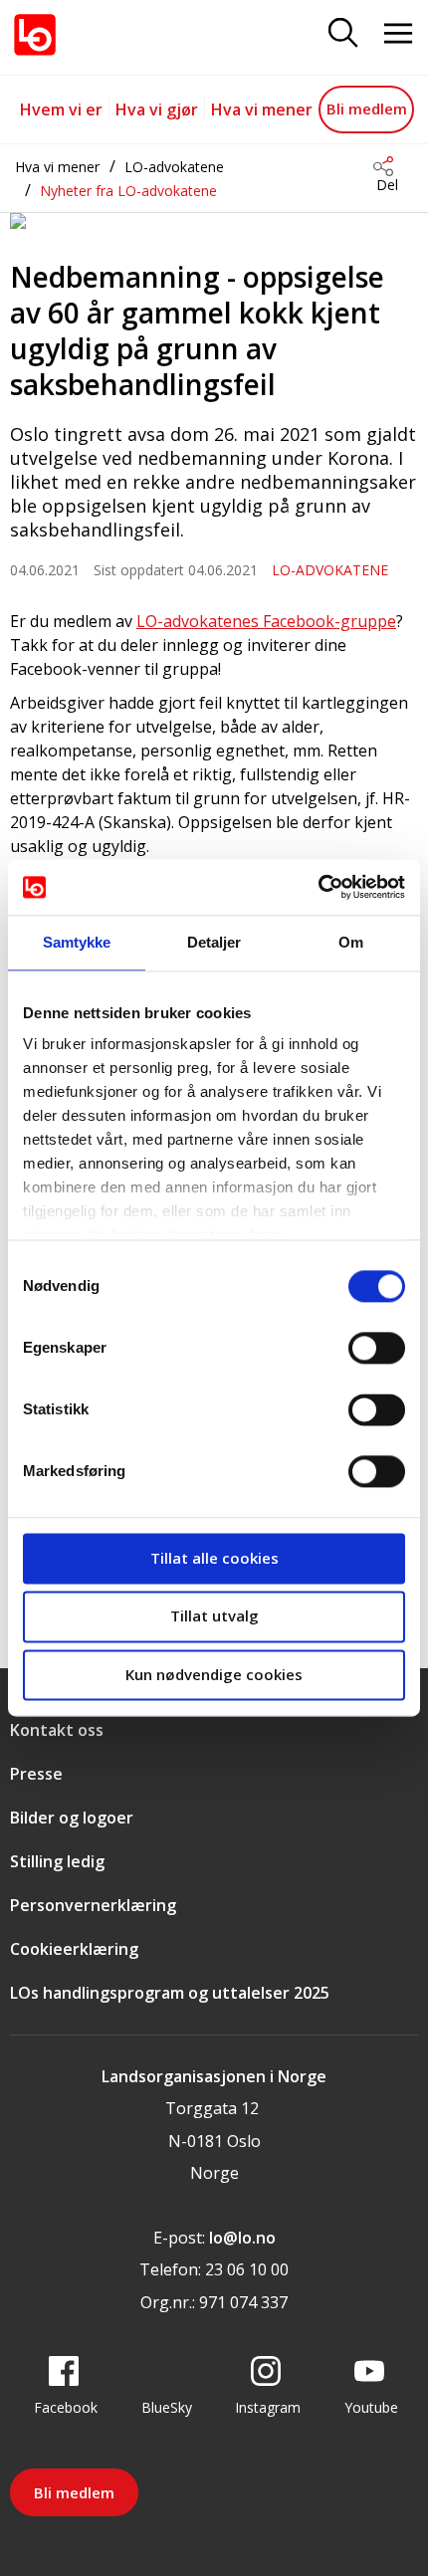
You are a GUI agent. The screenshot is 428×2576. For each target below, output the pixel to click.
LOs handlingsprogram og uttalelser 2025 (170, 1993)
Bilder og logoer (72, 1818)
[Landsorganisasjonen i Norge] (35, 35)
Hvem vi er (61, 109)
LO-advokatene (174, 167)
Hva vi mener (262, 109)
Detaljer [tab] (214, 942)
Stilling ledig (57, 1861)
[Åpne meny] (398, 34)
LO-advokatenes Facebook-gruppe (266, 621)
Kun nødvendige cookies (214, 1674)
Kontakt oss (57, 1730)
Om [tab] (351, 942)
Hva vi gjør (157, 109)
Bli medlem (367, 108)
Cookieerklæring (74, 1949)
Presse (36, 1774)
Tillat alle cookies (214, 1558)
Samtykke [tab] (77, 942)
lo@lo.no (242, 2238)
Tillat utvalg (214, 1616)
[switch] (377, 1348)
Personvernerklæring (93, 1905)
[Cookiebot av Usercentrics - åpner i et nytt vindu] (318, 887)
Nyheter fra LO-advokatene (128, 191)
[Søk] (343, 34)
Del (387, 185)
